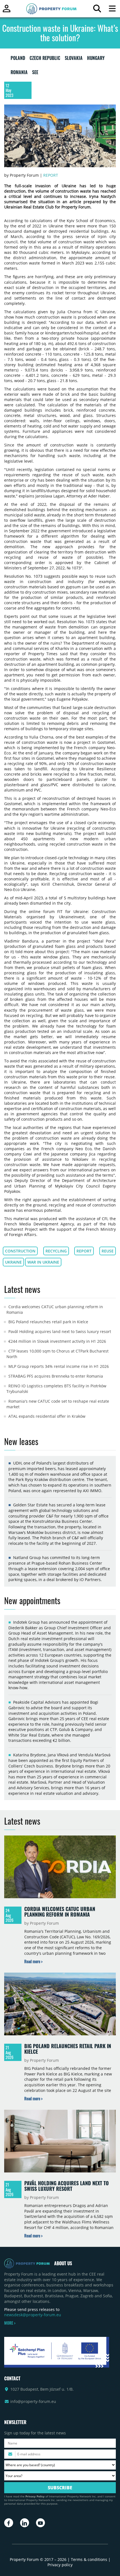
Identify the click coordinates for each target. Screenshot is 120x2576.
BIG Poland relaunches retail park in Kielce (48, 1322)
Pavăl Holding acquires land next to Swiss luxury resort (60, 1331)
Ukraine (13, 1262)
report (84, 1251)
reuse (108, 1251)
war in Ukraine (43, 1262)
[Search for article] (97, 10)
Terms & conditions (89, 2559)
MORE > (10, 2323)
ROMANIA (19, 73)
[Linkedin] (25, 2523)
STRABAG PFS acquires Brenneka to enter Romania (56, 1376)
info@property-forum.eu (33, 2401)
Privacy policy (60, 2565)
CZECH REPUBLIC (45, 59)
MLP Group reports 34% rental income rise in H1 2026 (59, 1366)
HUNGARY (96, 59)
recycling (56, 1251)
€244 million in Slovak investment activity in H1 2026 (57, 1341)
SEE (35, 73)
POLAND (18, 59)
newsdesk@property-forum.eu (33, 2315)
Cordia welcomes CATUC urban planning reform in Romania (60, 1912)
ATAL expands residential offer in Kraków (47, 1416)
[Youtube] (40, 2523)
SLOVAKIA (74, 59)
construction (20, 1251)
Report (51, 175)
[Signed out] (7, 11)
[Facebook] (9, 2523)
